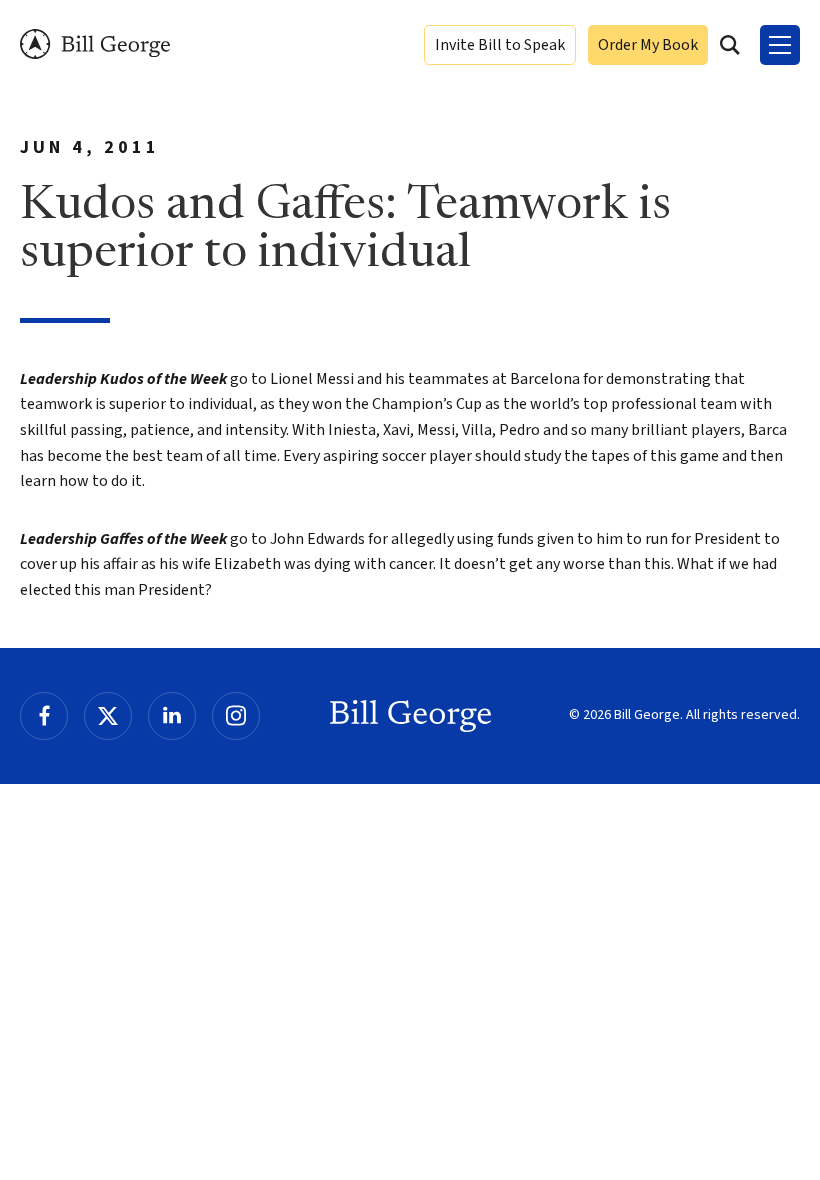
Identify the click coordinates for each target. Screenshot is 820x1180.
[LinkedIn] (172, 716)
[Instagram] (236, 716)
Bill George (95, 44)
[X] (108, 716)
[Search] (730, 45)
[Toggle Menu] (780, 45)
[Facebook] (44, 716)
